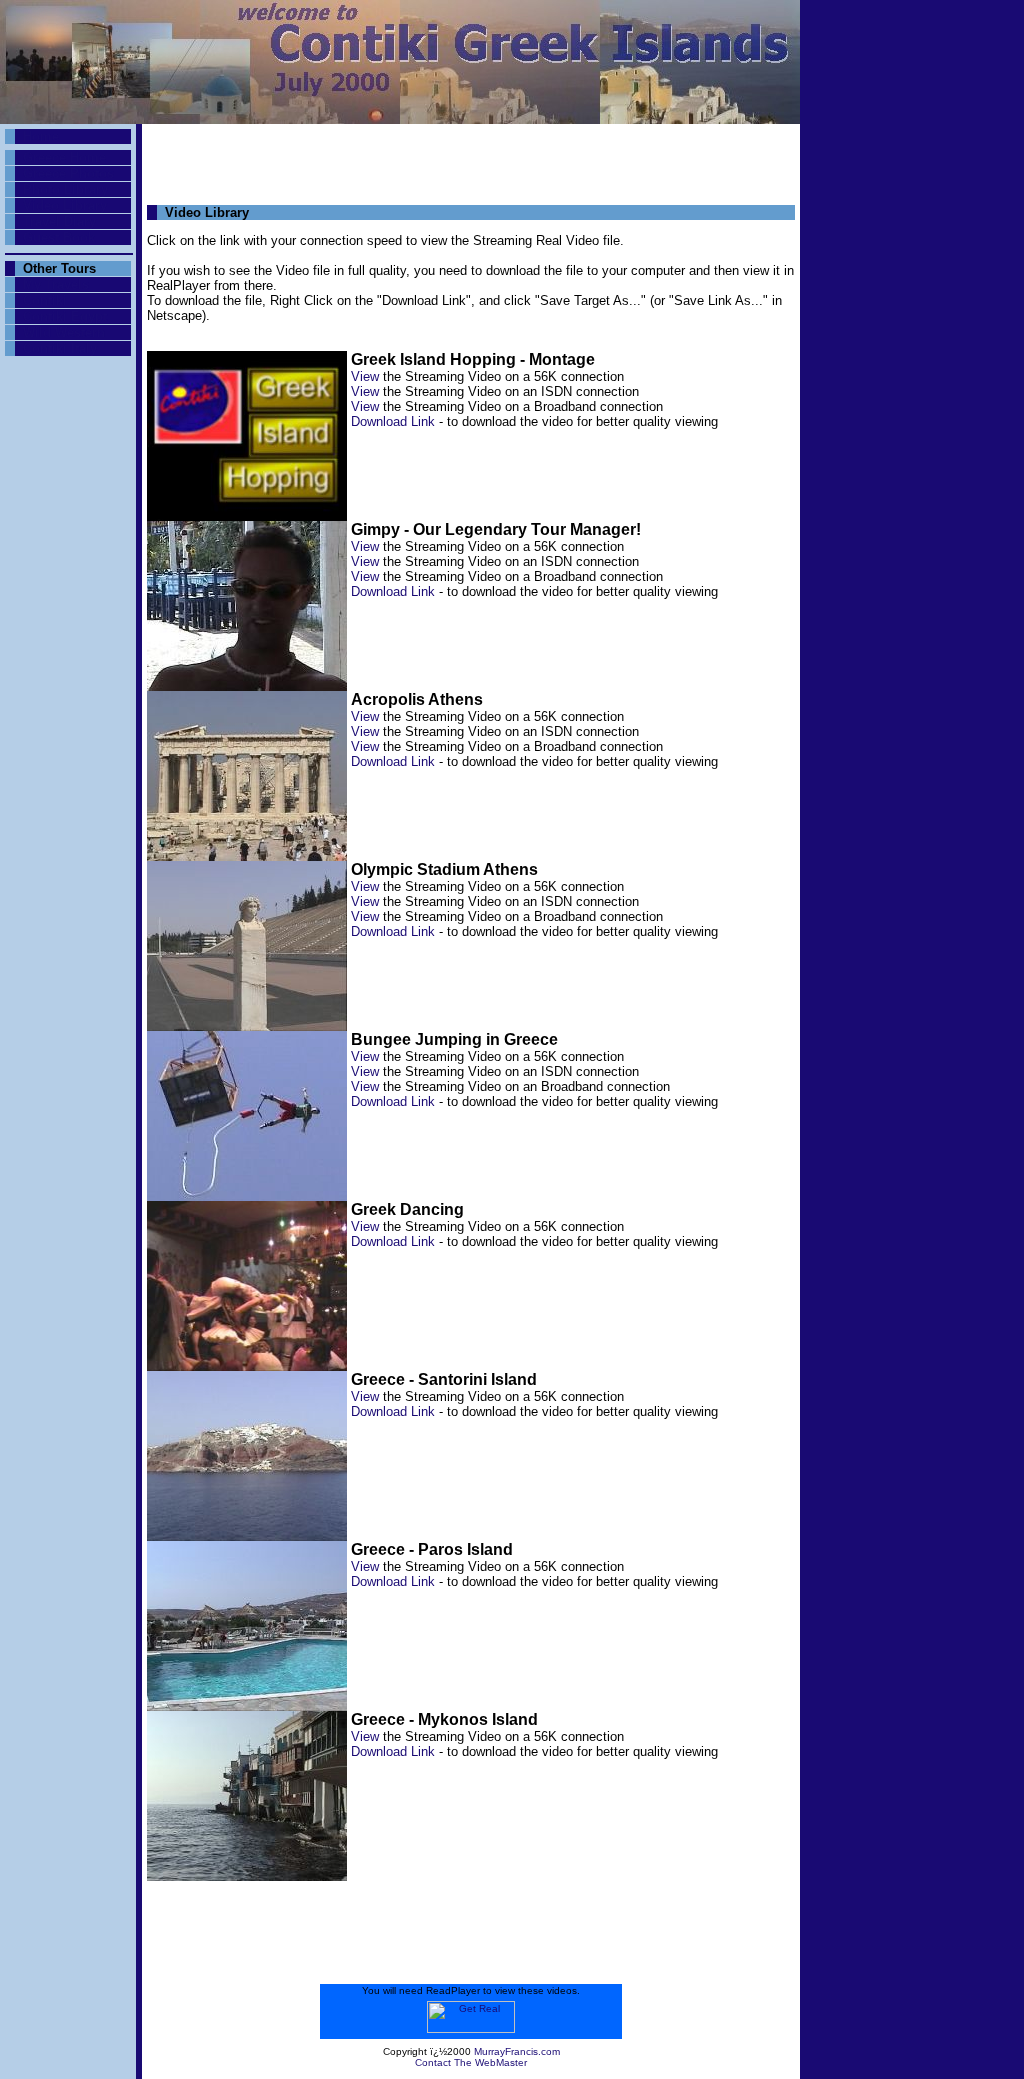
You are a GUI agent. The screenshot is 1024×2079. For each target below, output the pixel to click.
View (365, 376)
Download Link (393, 421)
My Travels (56, 284)
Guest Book (59, 237)
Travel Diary (59, 221)
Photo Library (65, 189)
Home (41, 136)
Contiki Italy (60, 348)
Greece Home (64, 157)
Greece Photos (68, 173)
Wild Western (64, 332)
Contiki (45, 300)
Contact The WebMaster (471, 2062)
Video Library (65, 205)
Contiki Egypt (65, 316)
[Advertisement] (471, 159)
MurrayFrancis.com (517, 2051)
